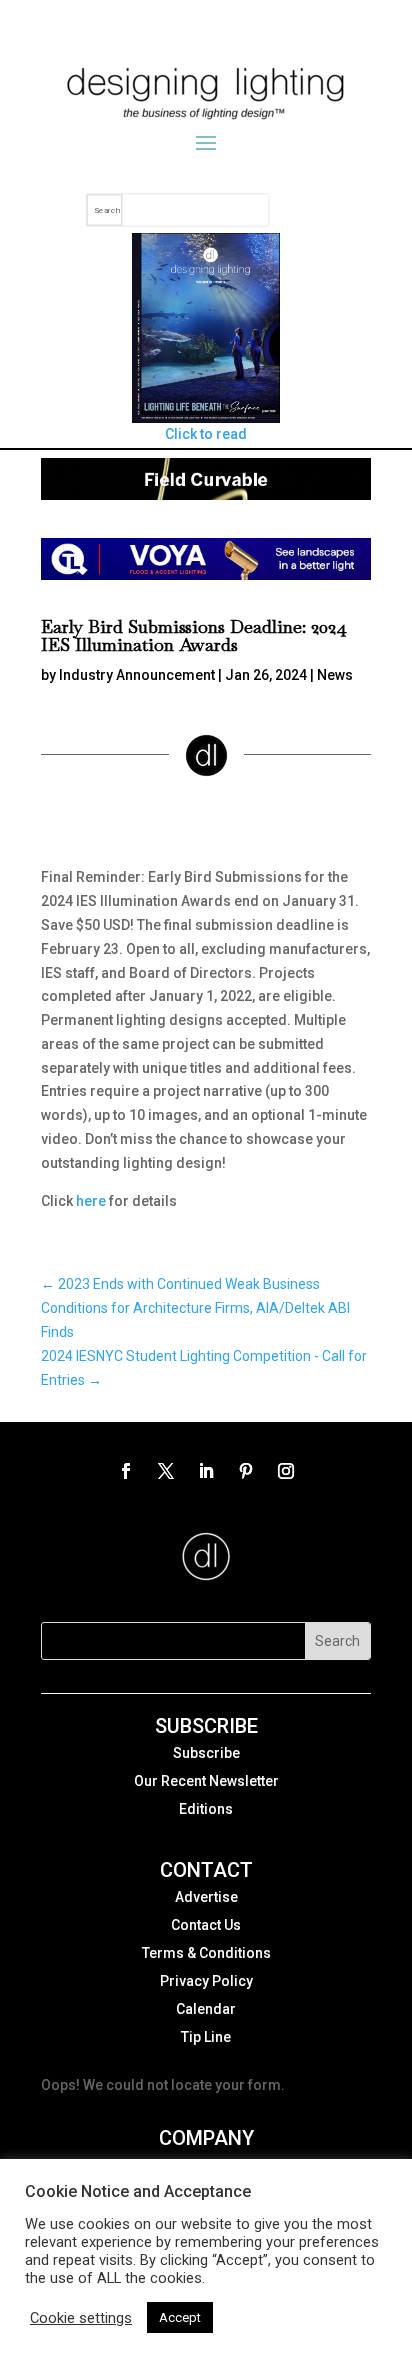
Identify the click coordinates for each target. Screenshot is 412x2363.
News (335, 675)
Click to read (206, 434)
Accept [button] (180, 2317)
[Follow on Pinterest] (246, 1471)
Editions (206, 1809)
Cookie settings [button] (81, 2318)
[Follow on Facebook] (126, 1471)
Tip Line (206, 2037)
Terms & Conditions (206, 1953)
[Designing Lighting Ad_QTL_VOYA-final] (206, 575)
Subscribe (206, 1753)
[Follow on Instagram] (286, 1471)
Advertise (206, 1897)
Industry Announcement (137, 675)
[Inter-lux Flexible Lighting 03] (206, 495)
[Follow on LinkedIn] (206, 1471)
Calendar (206, 2009)
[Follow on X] (166, 1471)
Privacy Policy (206, 1981)
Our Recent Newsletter (206, 1781)
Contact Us (206, 1925)
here (91, 1201)
